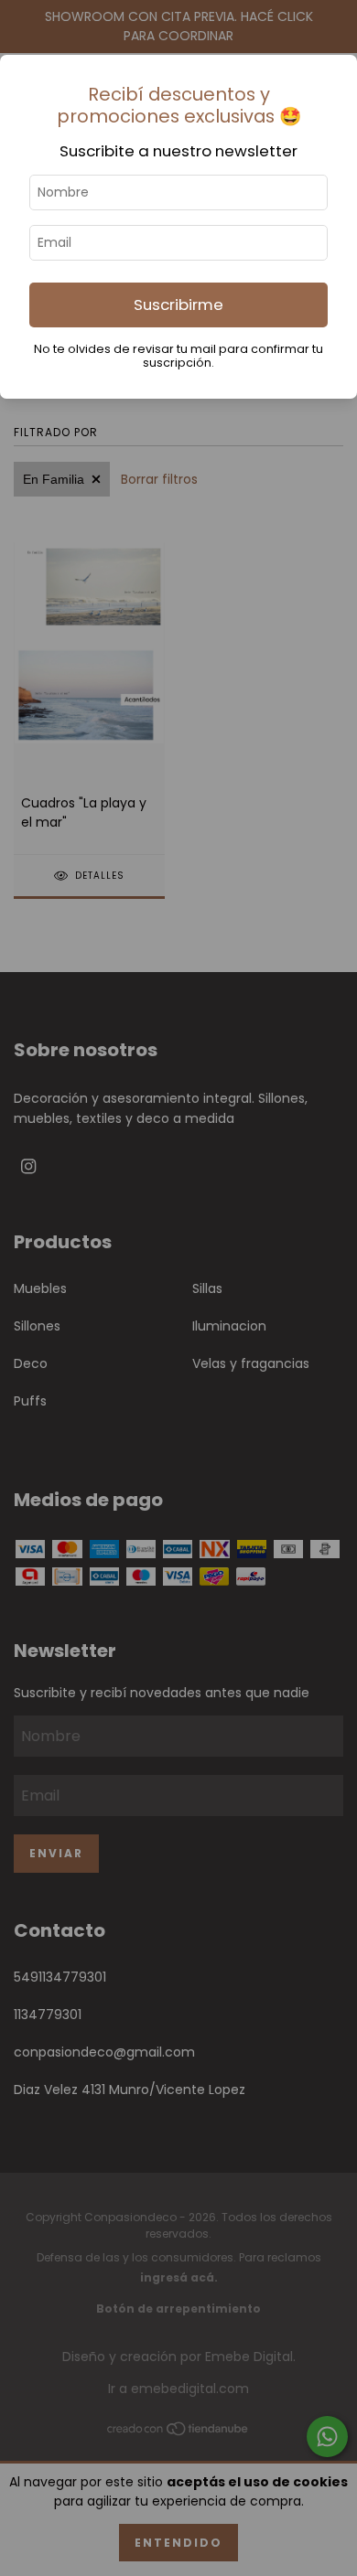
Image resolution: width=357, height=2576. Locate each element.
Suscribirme (178, 305)
